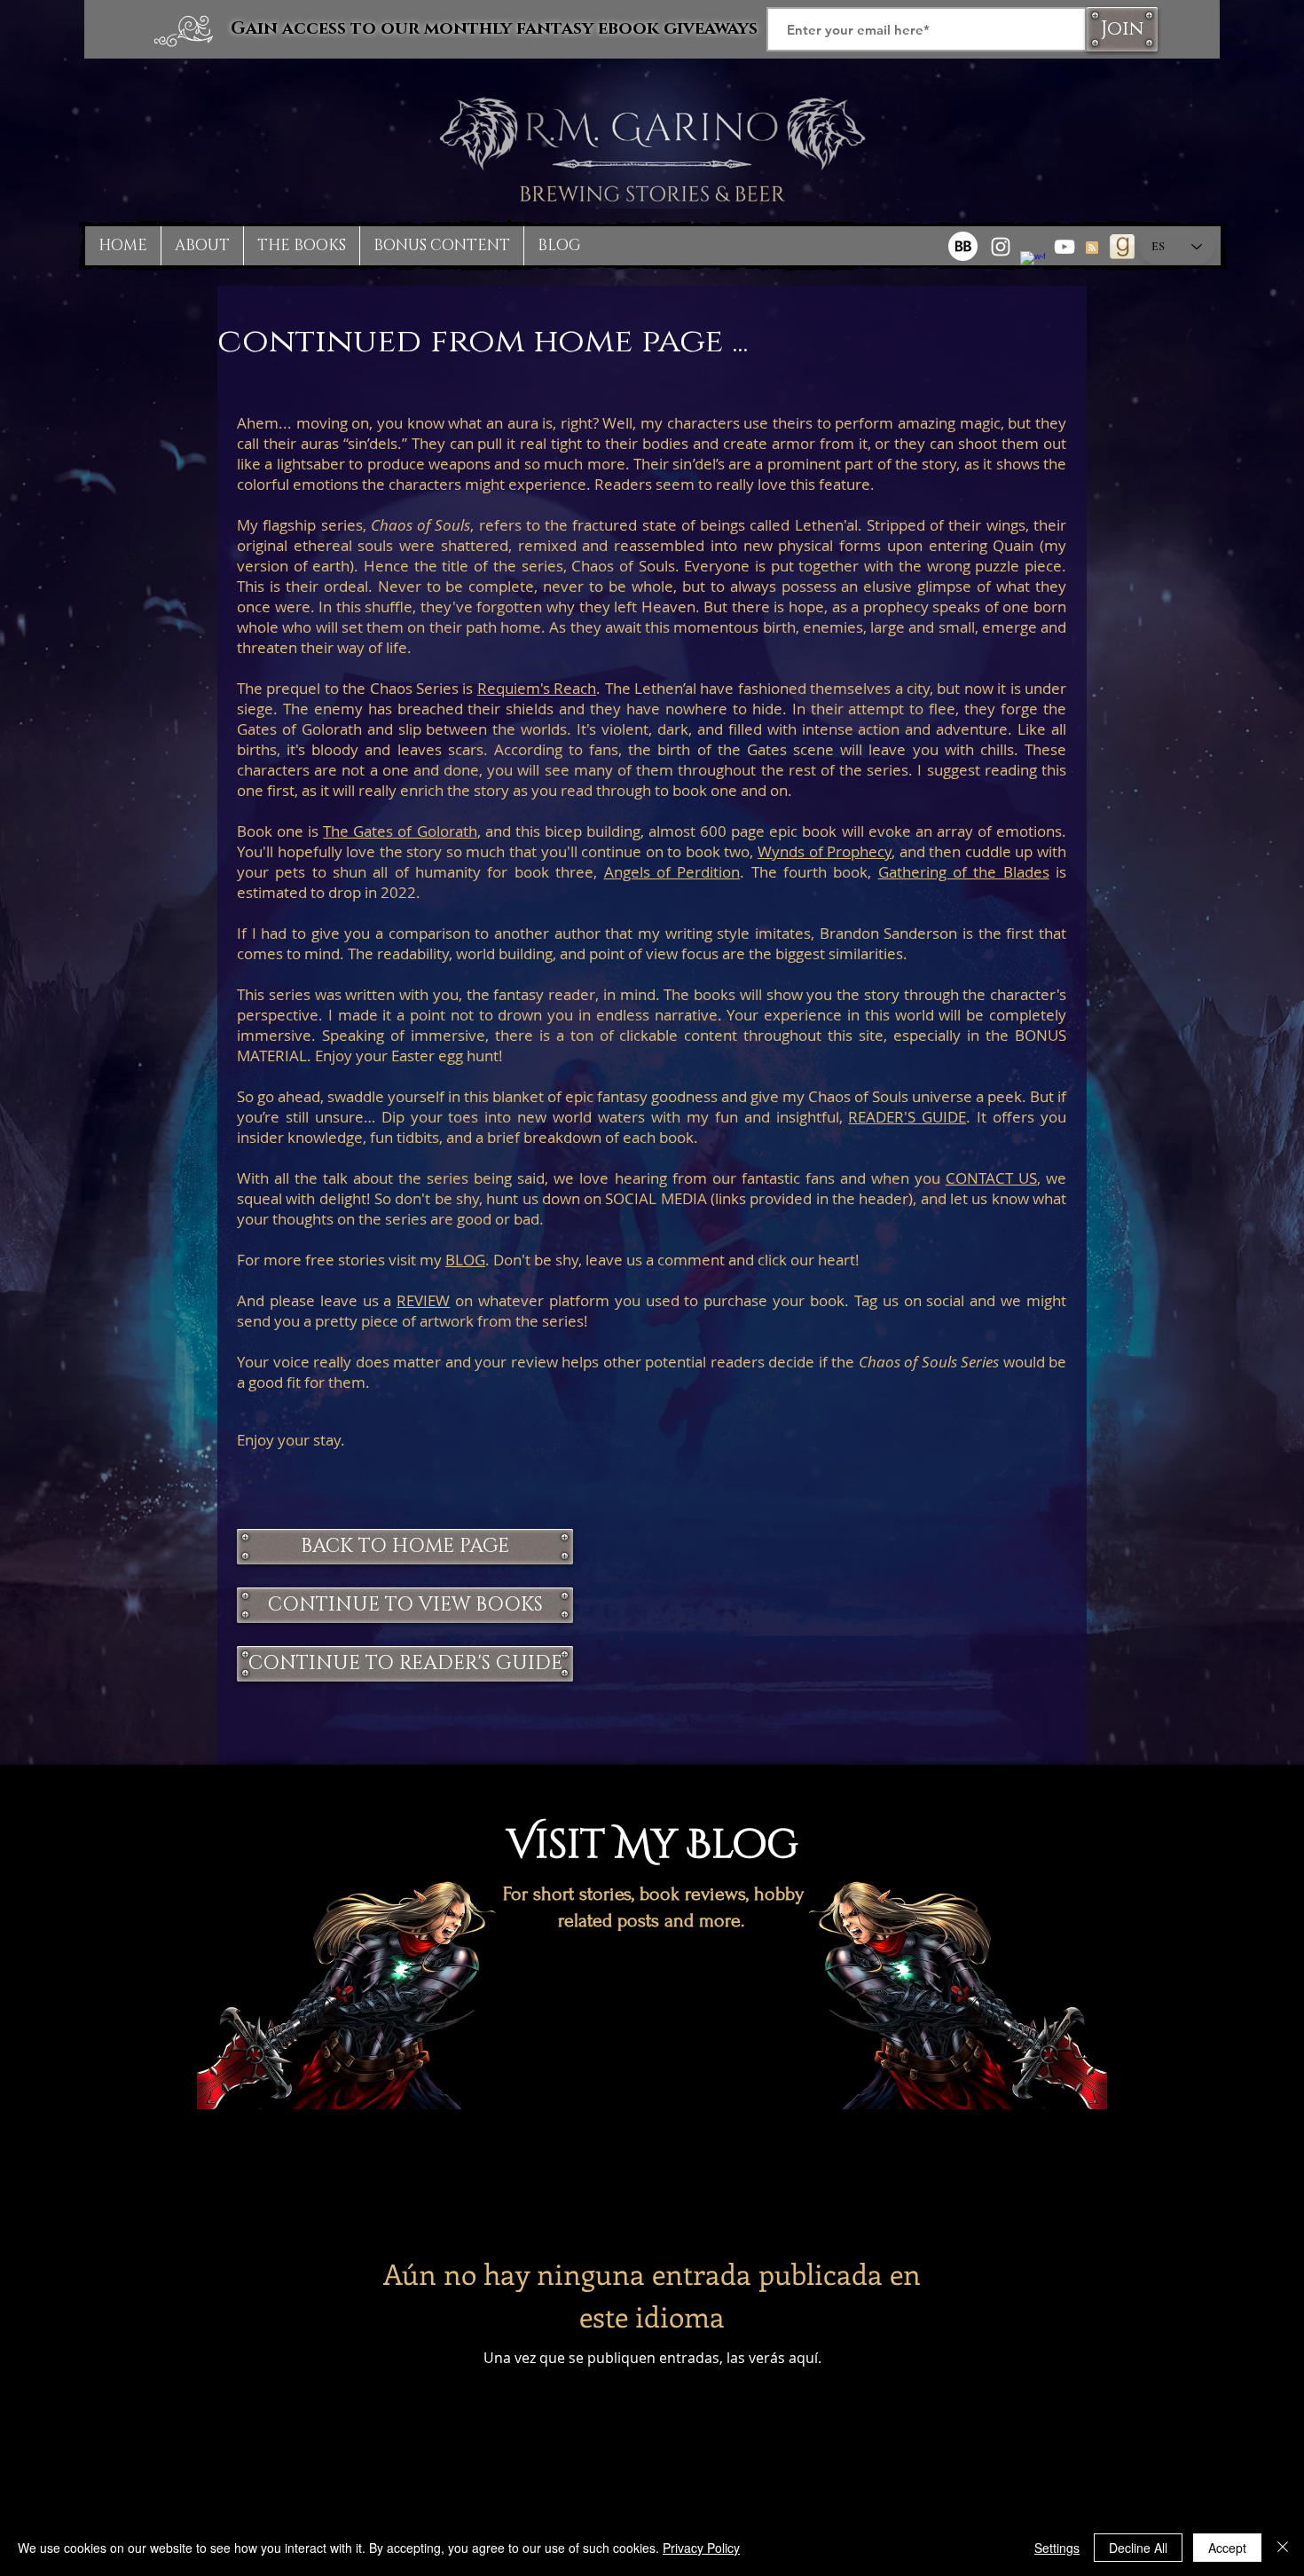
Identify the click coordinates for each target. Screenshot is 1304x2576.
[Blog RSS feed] (1092, 248)
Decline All (1138, 2548)
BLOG (465, 1260)
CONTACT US (991, 1178)
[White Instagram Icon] (1001, 247)
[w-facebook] (1033, 264)
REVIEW (423, 1300)
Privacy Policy (701, 2548)
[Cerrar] (1283, 2548)
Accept (1227, 2548)
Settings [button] (1057, 2548)
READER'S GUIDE (907, 1117)
